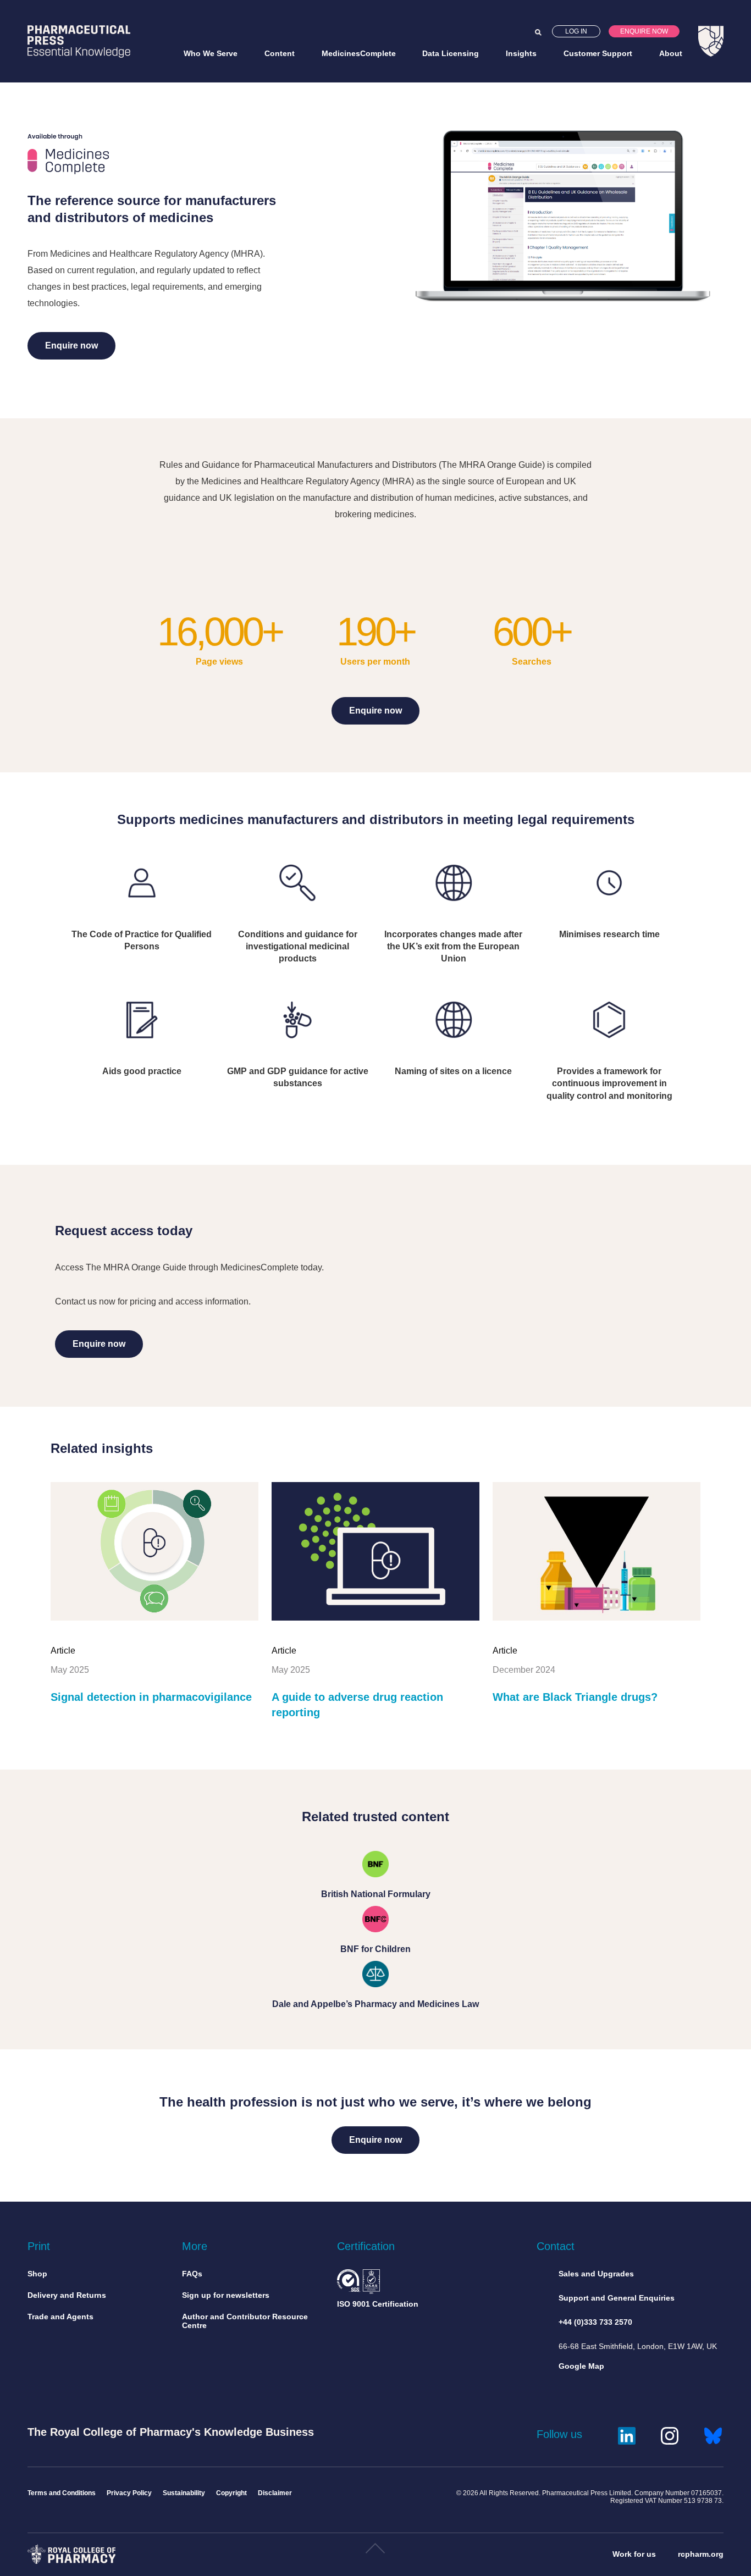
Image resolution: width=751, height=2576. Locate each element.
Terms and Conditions (62, 2493)
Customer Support (598, 53)
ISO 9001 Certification (378, 2304)
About (671, 53)
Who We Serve (211, 53)
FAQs (192, 2274)
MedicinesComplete (359, 53)
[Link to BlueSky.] (713, 2434)
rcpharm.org (701, 2554)
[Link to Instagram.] (670, 2434)
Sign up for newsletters (226, 2295)
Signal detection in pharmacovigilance (151, 1697)
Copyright (231, 2493)
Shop (37, 2274)
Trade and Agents (60, 2317)
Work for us (634, 2554)
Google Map (581, 2366)
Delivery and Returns (67, 2295)
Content (280, 53)
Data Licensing (451, 53)
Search (538, 32)
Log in (576, 31)
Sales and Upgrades (596, 2274)
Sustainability (184, 2493)
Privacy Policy (129, 2493)
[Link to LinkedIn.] (627, 2434)
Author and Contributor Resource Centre (245, 2321)
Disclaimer (275, 2493)
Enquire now (644, 31)
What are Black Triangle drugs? (575, 1697)
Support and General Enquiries (617, 2298)
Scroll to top (375, 2552)
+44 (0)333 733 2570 (595, 2322)
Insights (521, 53)
